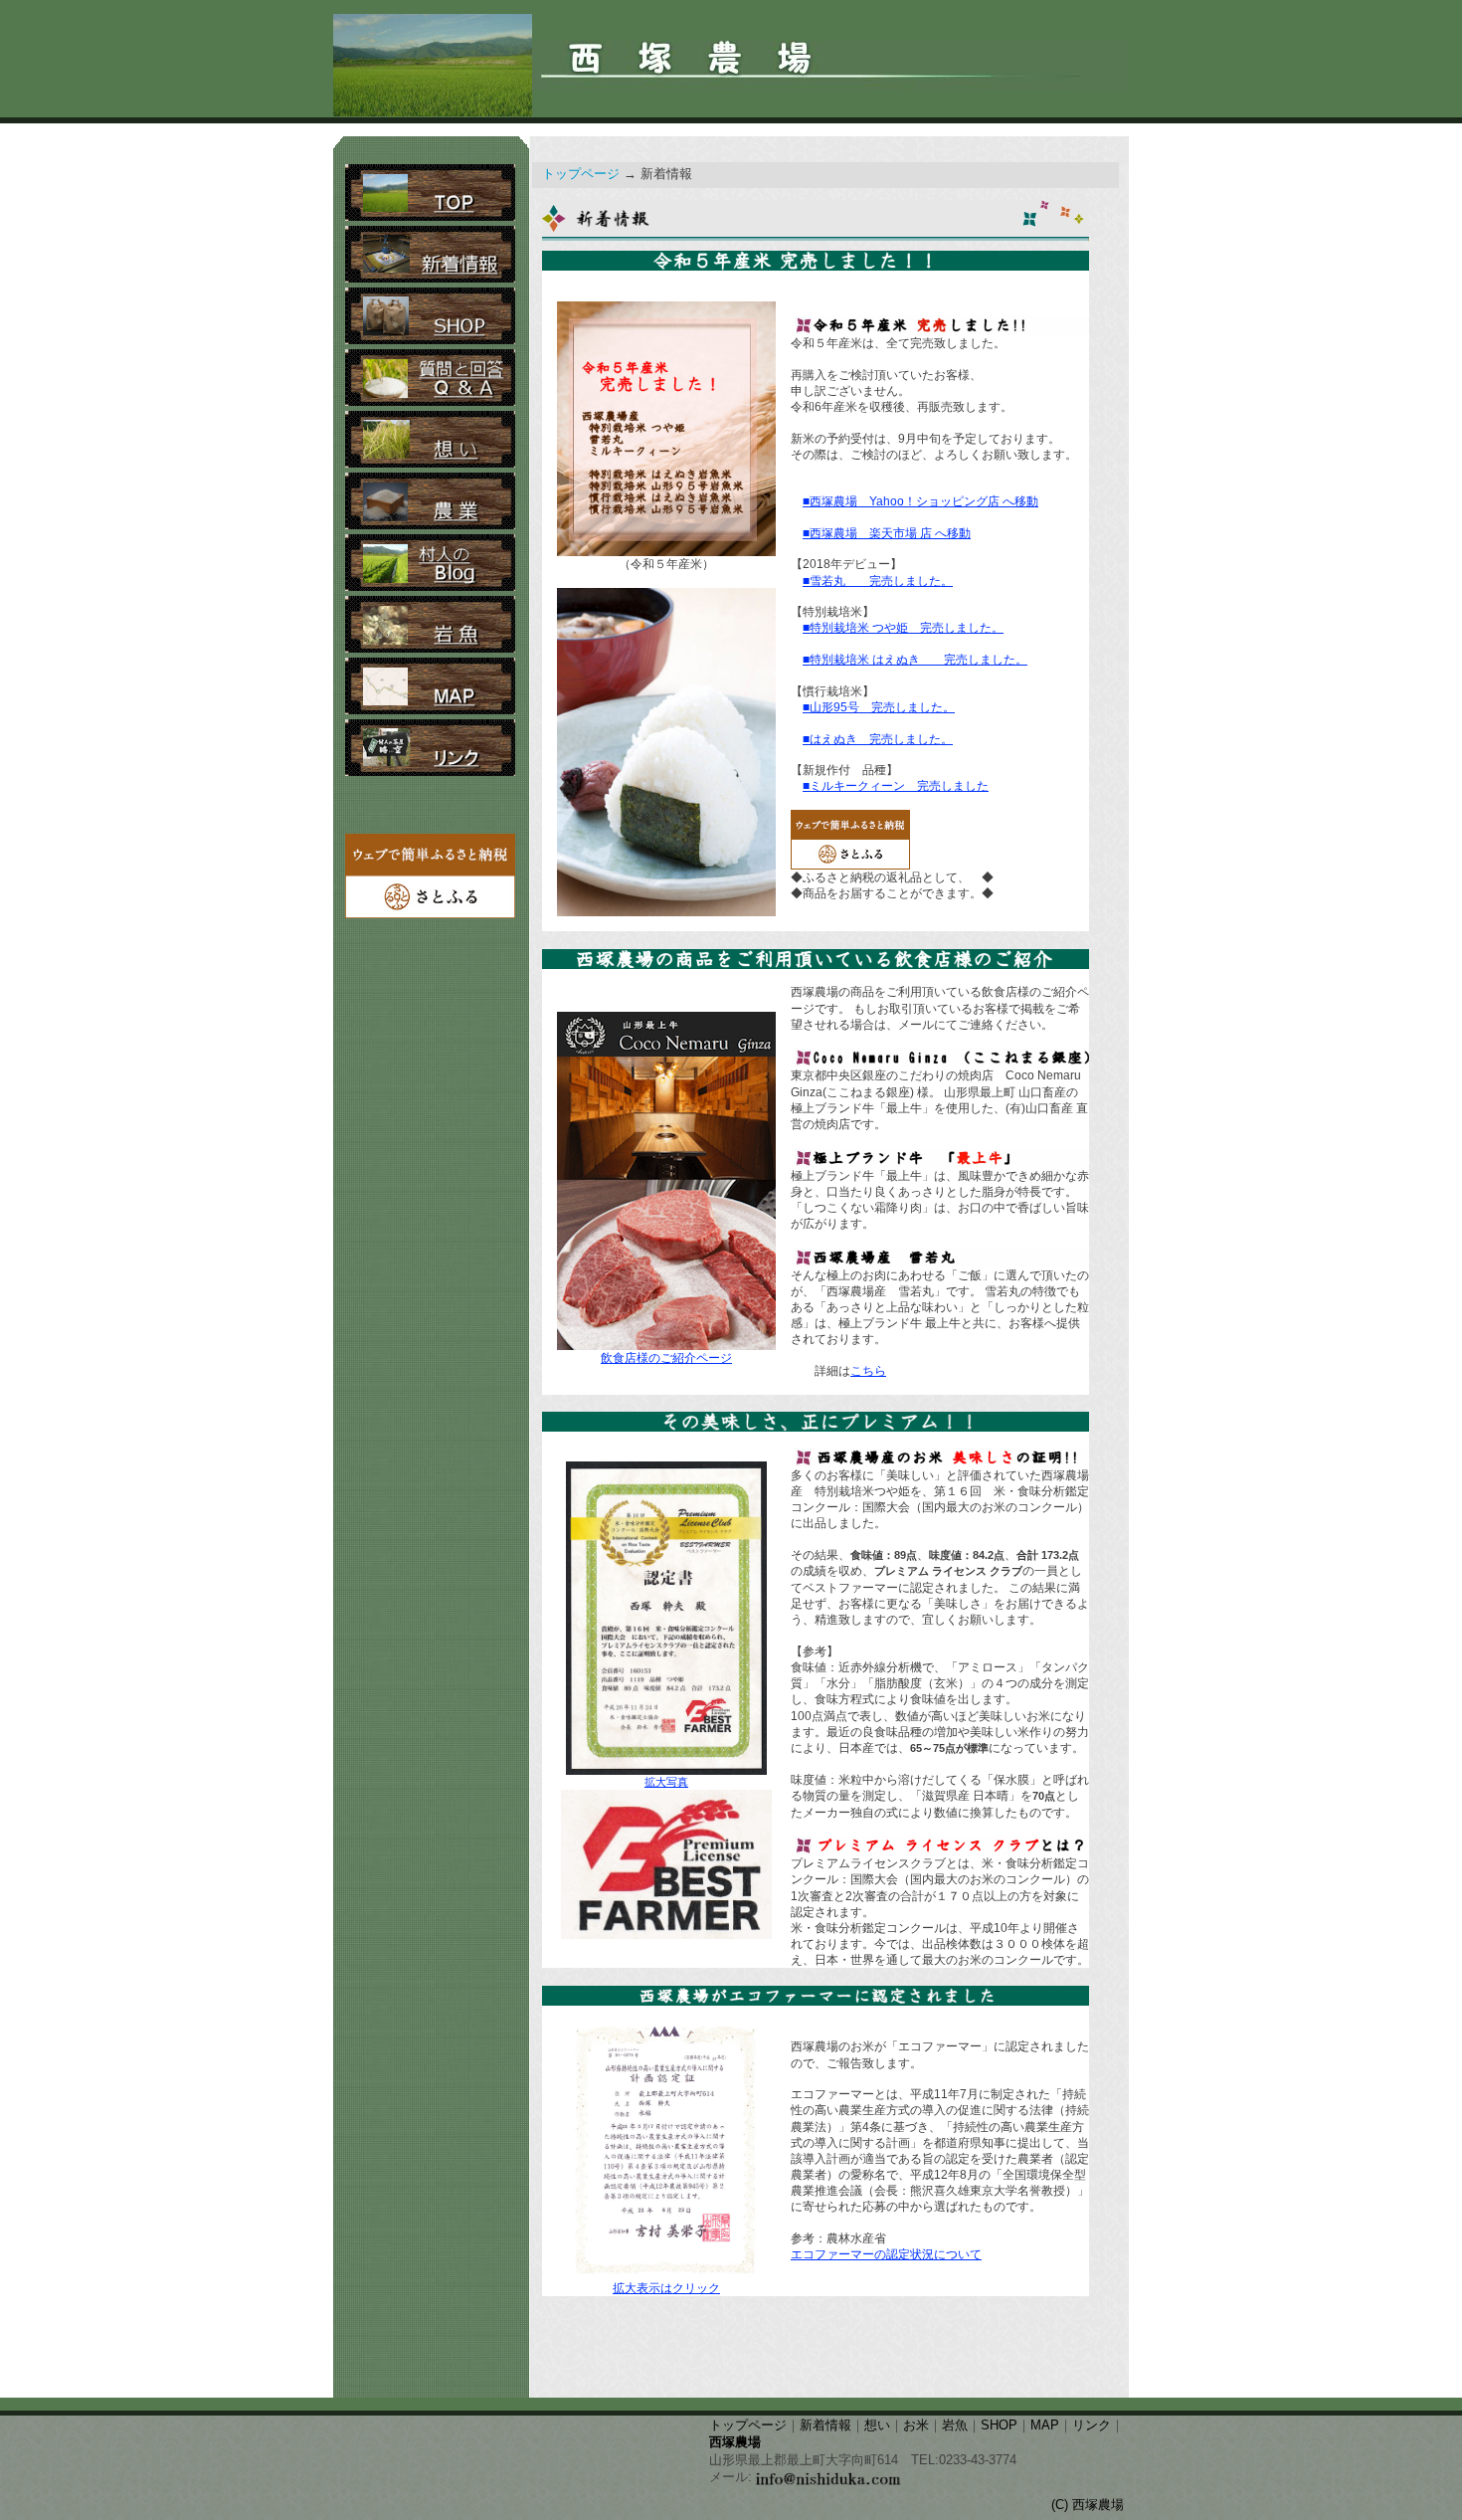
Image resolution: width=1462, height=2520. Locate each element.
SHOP (999, 2425)
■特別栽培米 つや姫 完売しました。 (903, 628)
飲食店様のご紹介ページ (666, 1358)
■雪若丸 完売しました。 (878, 581)
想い (877, 2425)
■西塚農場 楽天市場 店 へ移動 (887, 533)
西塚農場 (735, 2442)
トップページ (581, 174)
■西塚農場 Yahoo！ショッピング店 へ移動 (920, 501)
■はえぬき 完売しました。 (878, 739)
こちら (868, 1371)
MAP (1045, 2425)
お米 (916, 2425)
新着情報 (825, 2425)
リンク (1092, 2425)
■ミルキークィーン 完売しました (896, 786)
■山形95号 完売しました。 (879, 707)
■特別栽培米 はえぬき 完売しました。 (915, 660)
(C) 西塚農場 (1088, 2505)
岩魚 (955, 2425)
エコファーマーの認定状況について (886, 2254)
